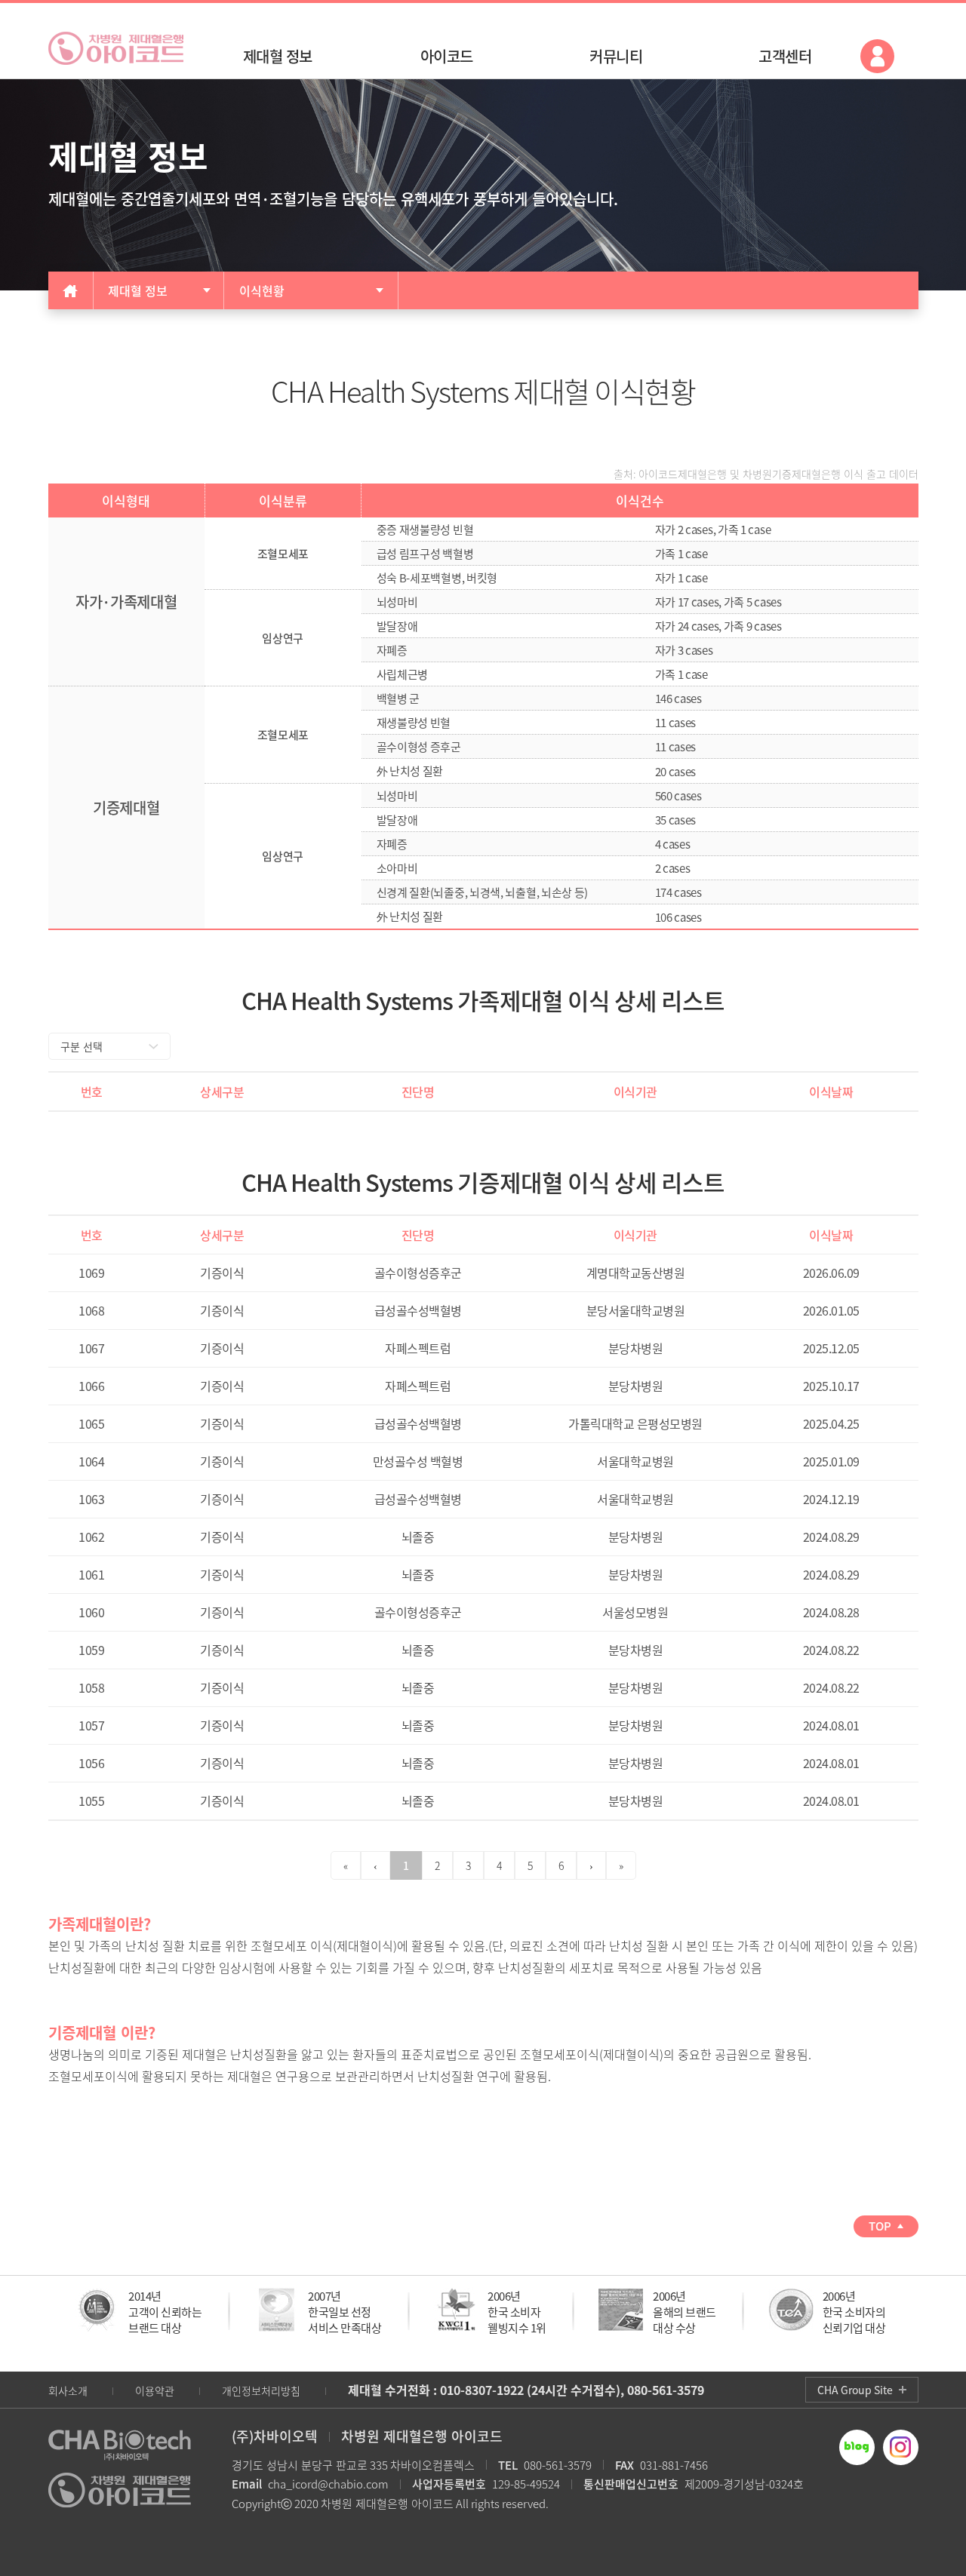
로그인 (877, 56)
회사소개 (68, 2390)
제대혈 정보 (138, 290)
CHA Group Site (855, 2390)
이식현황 (262, 290)
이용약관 (155, 2390)
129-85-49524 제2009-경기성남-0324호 (608, 2484)
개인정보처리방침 (261, 2390)
